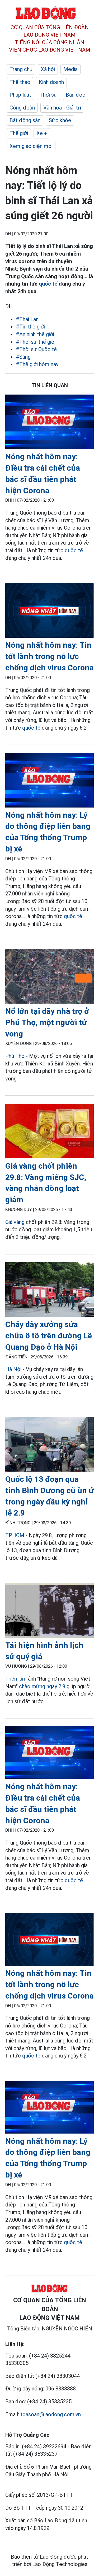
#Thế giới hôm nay (37, 364)
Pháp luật (20, 95)
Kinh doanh (51, 82)
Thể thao (20, 82)
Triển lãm (16, 1679)
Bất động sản (25, 120)
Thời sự (48, 95)
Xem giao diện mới (31, 146)
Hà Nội (13, 1369)
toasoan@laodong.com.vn (51, 2414)
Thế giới (19, 133)
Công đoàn (22, 108)
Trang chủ (21, 69)
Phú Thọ (15, 1056)
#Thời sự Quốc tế (36, 349)
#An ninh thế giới (35, 334)
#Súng (23, 357)
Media (70, 69)
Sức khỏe (60, 120)
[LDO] (49, 423)
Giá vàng (15, 1222)
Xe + (42, 133)
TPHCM (15, 1535)
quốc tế (48, 284)
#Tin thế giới (30, 327)
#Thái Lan (27, 319)
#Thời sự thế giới (36, 342)
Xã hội (48, 69)
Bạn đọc (76, 95)
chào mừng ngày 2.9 (42, 1686)
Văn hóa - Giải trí (62, 108)
